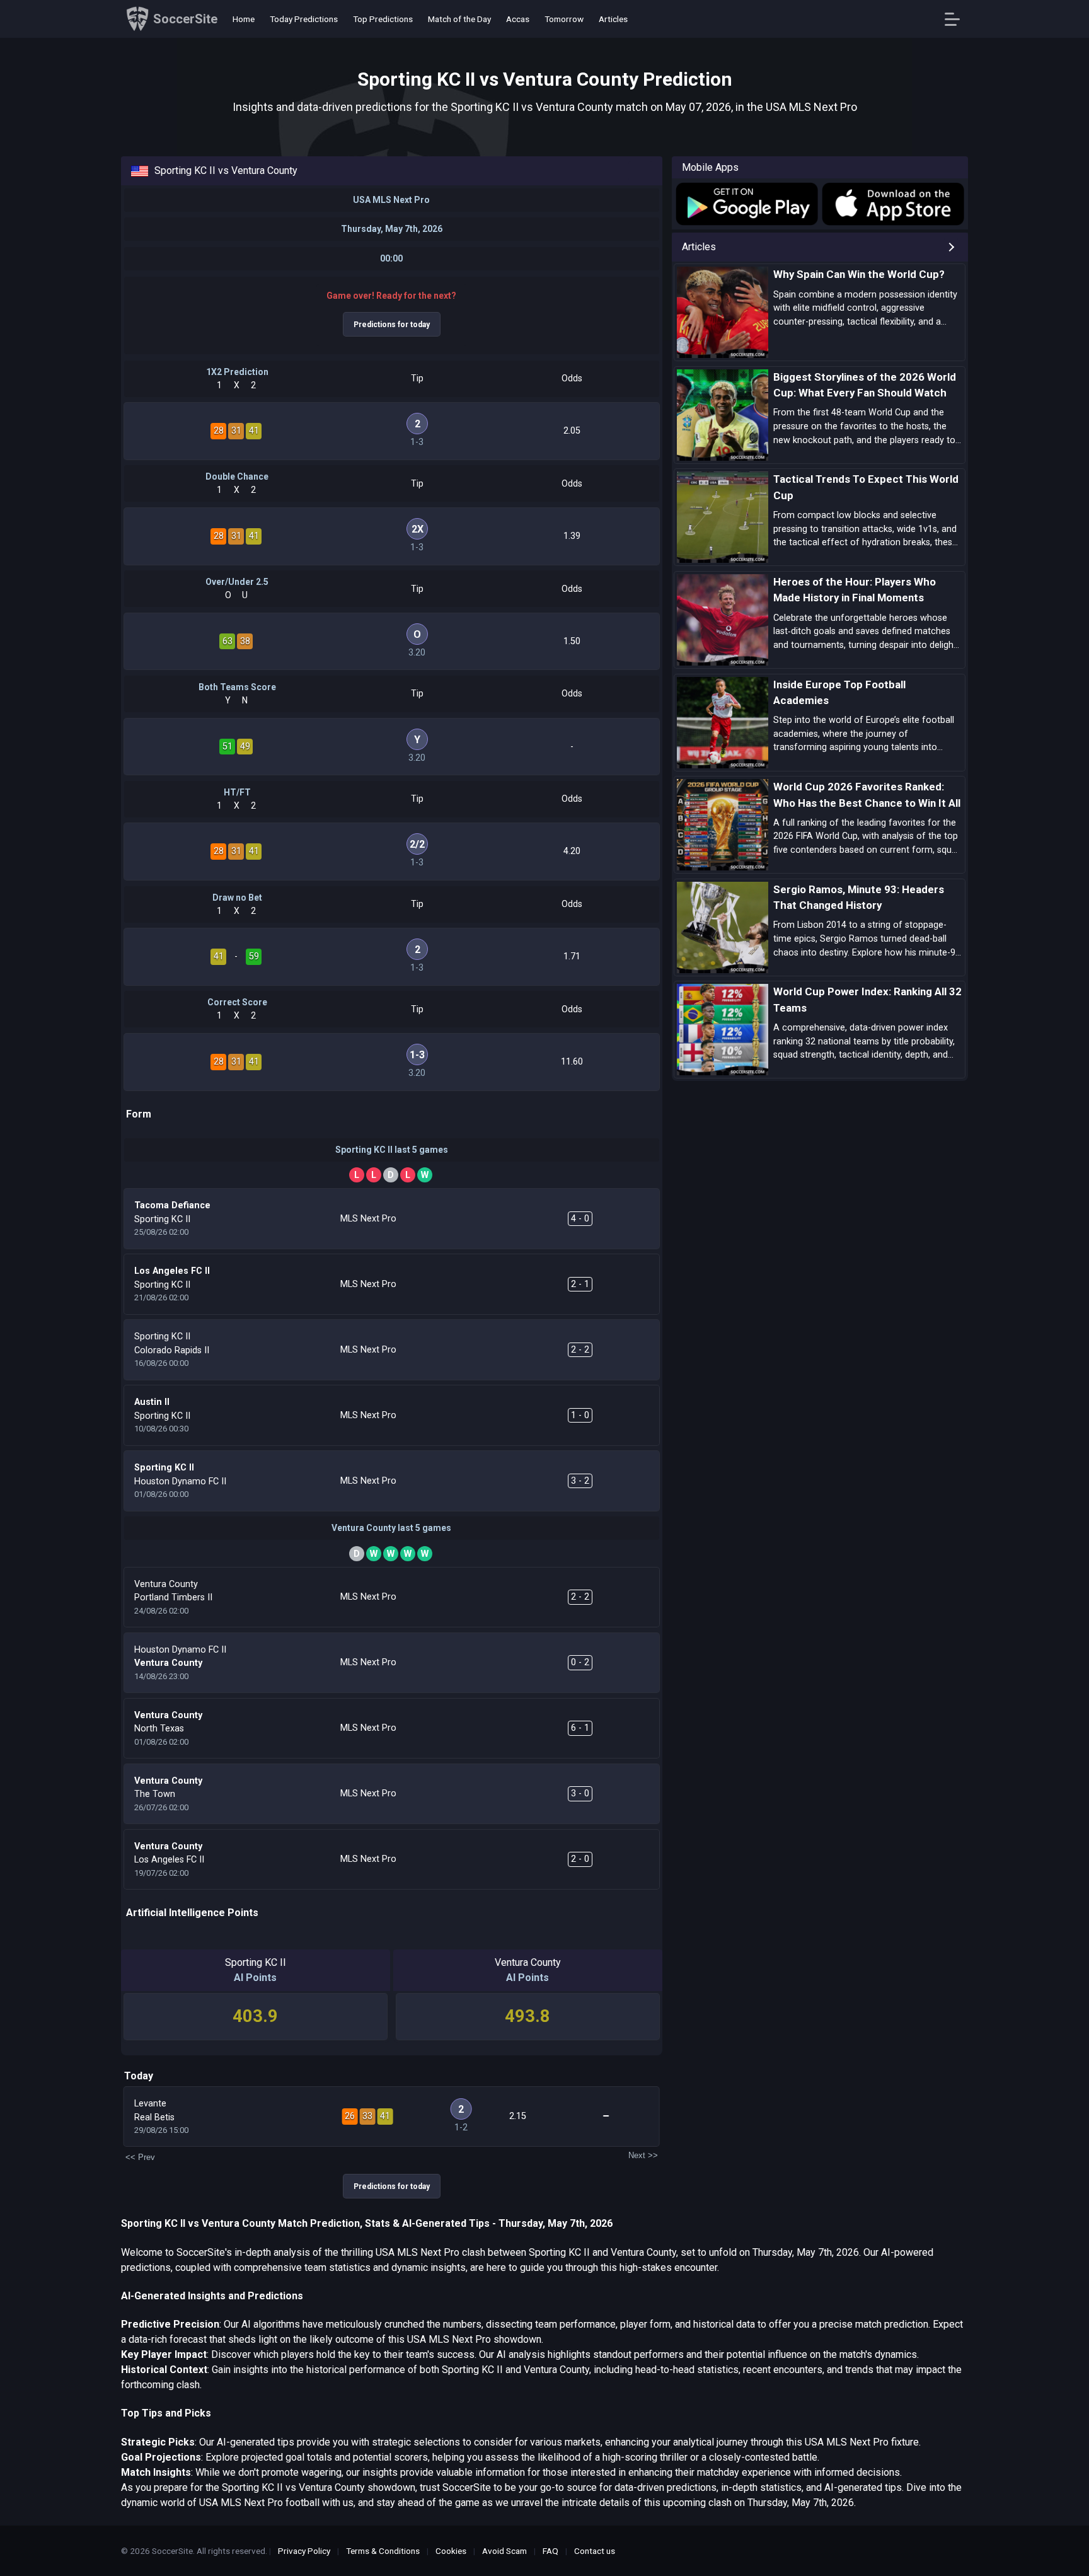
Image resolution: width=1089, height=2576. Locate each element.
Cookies (451, 2551)
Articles (613, 19)
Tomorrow (564, 19)
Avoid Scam (504, 2551)
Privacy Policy (304, 2551)
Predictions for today (392, 325)
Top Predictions (383, 19)
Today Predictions (304, 19)
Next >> (643, 2155)
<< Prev (140, 2157)
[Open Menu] (957, 19)
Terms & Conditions (383, 2551)
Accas (518, 19)
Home (244, 19)
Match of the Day (459, 19)
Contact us (595, 2551)
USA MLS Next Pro (391, 200)
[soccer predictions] (746, 204)
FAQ (550, 2551)
